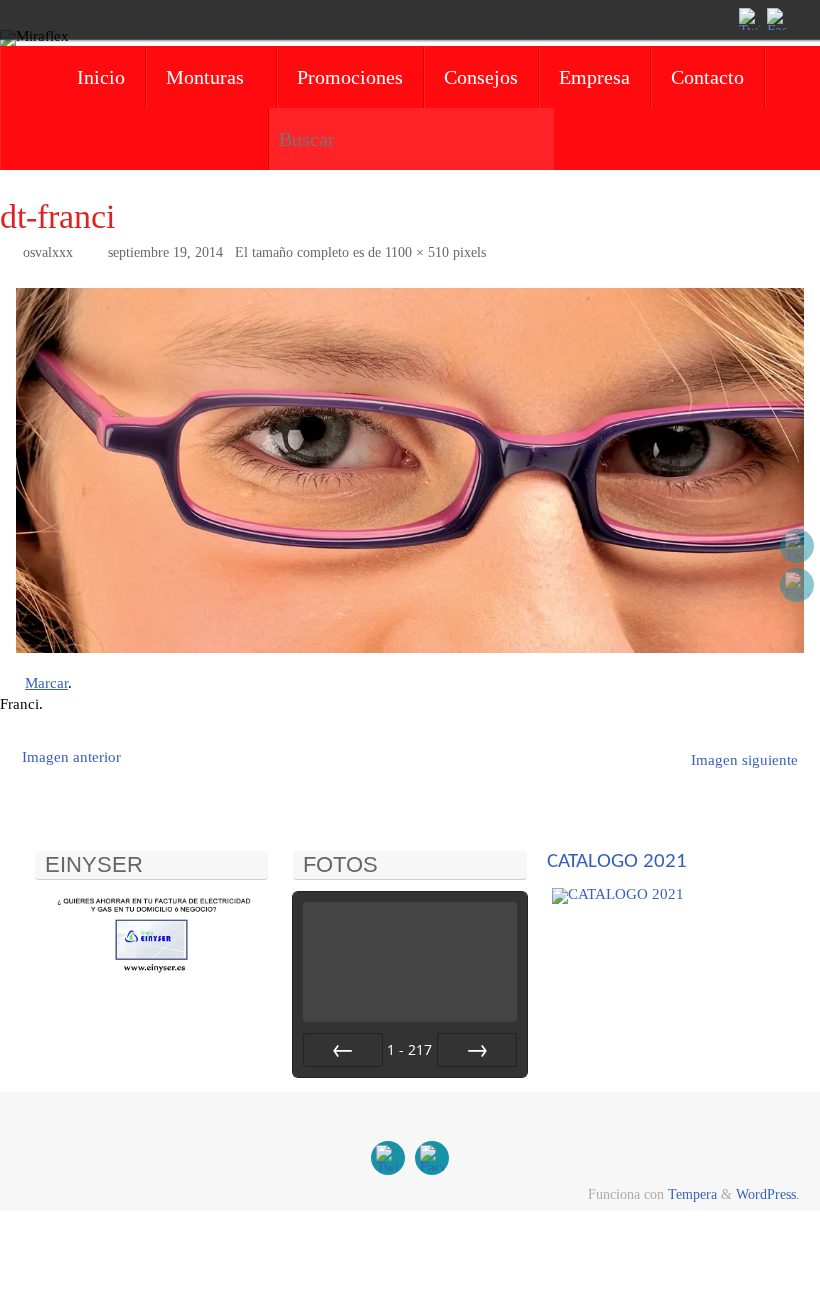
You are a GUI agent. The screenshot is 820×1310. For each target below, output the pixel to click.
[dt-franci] (410, 470)
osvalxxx (48, 252)
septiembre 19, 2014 (165, 252)
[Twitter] (748, 19)
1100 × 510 (417, 252)
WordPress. (768, 1194)
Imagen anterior (71, 757)
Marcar (46, 683)
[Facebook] (776, 19)
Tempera (692, 1194)
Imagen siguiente (744, 760)
